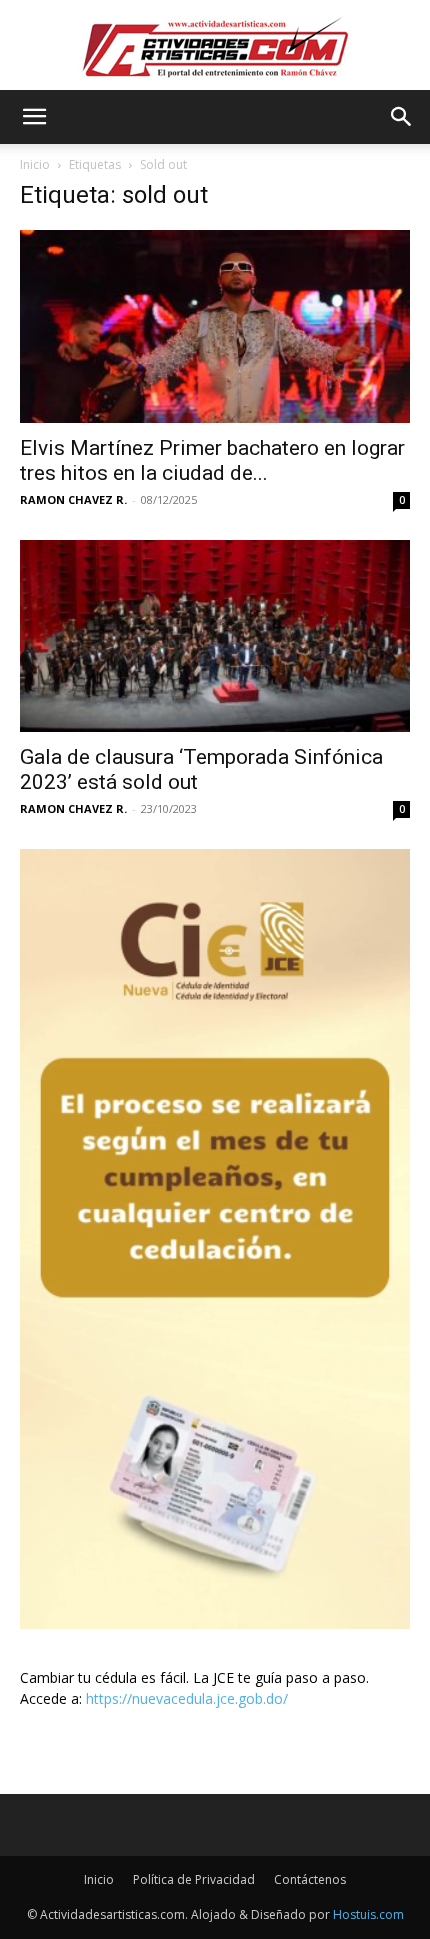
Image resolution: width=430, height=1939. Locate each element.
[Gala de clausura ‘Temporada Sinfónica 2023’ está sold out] (215, 636)
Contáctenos (310, 1879)
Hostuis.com (368, 1914)
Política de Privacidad (194, 1879)
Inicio (35, 164)
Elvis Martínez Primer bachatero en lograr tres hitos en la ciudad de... (212, 460)
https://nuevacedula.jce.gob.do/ (187, 1698)
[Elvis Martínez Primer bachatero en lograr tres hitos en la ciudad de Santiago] (215, 326)
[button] (34, 117)
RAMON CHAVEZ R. (73, 499)
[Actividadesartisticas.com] (215, 46)
